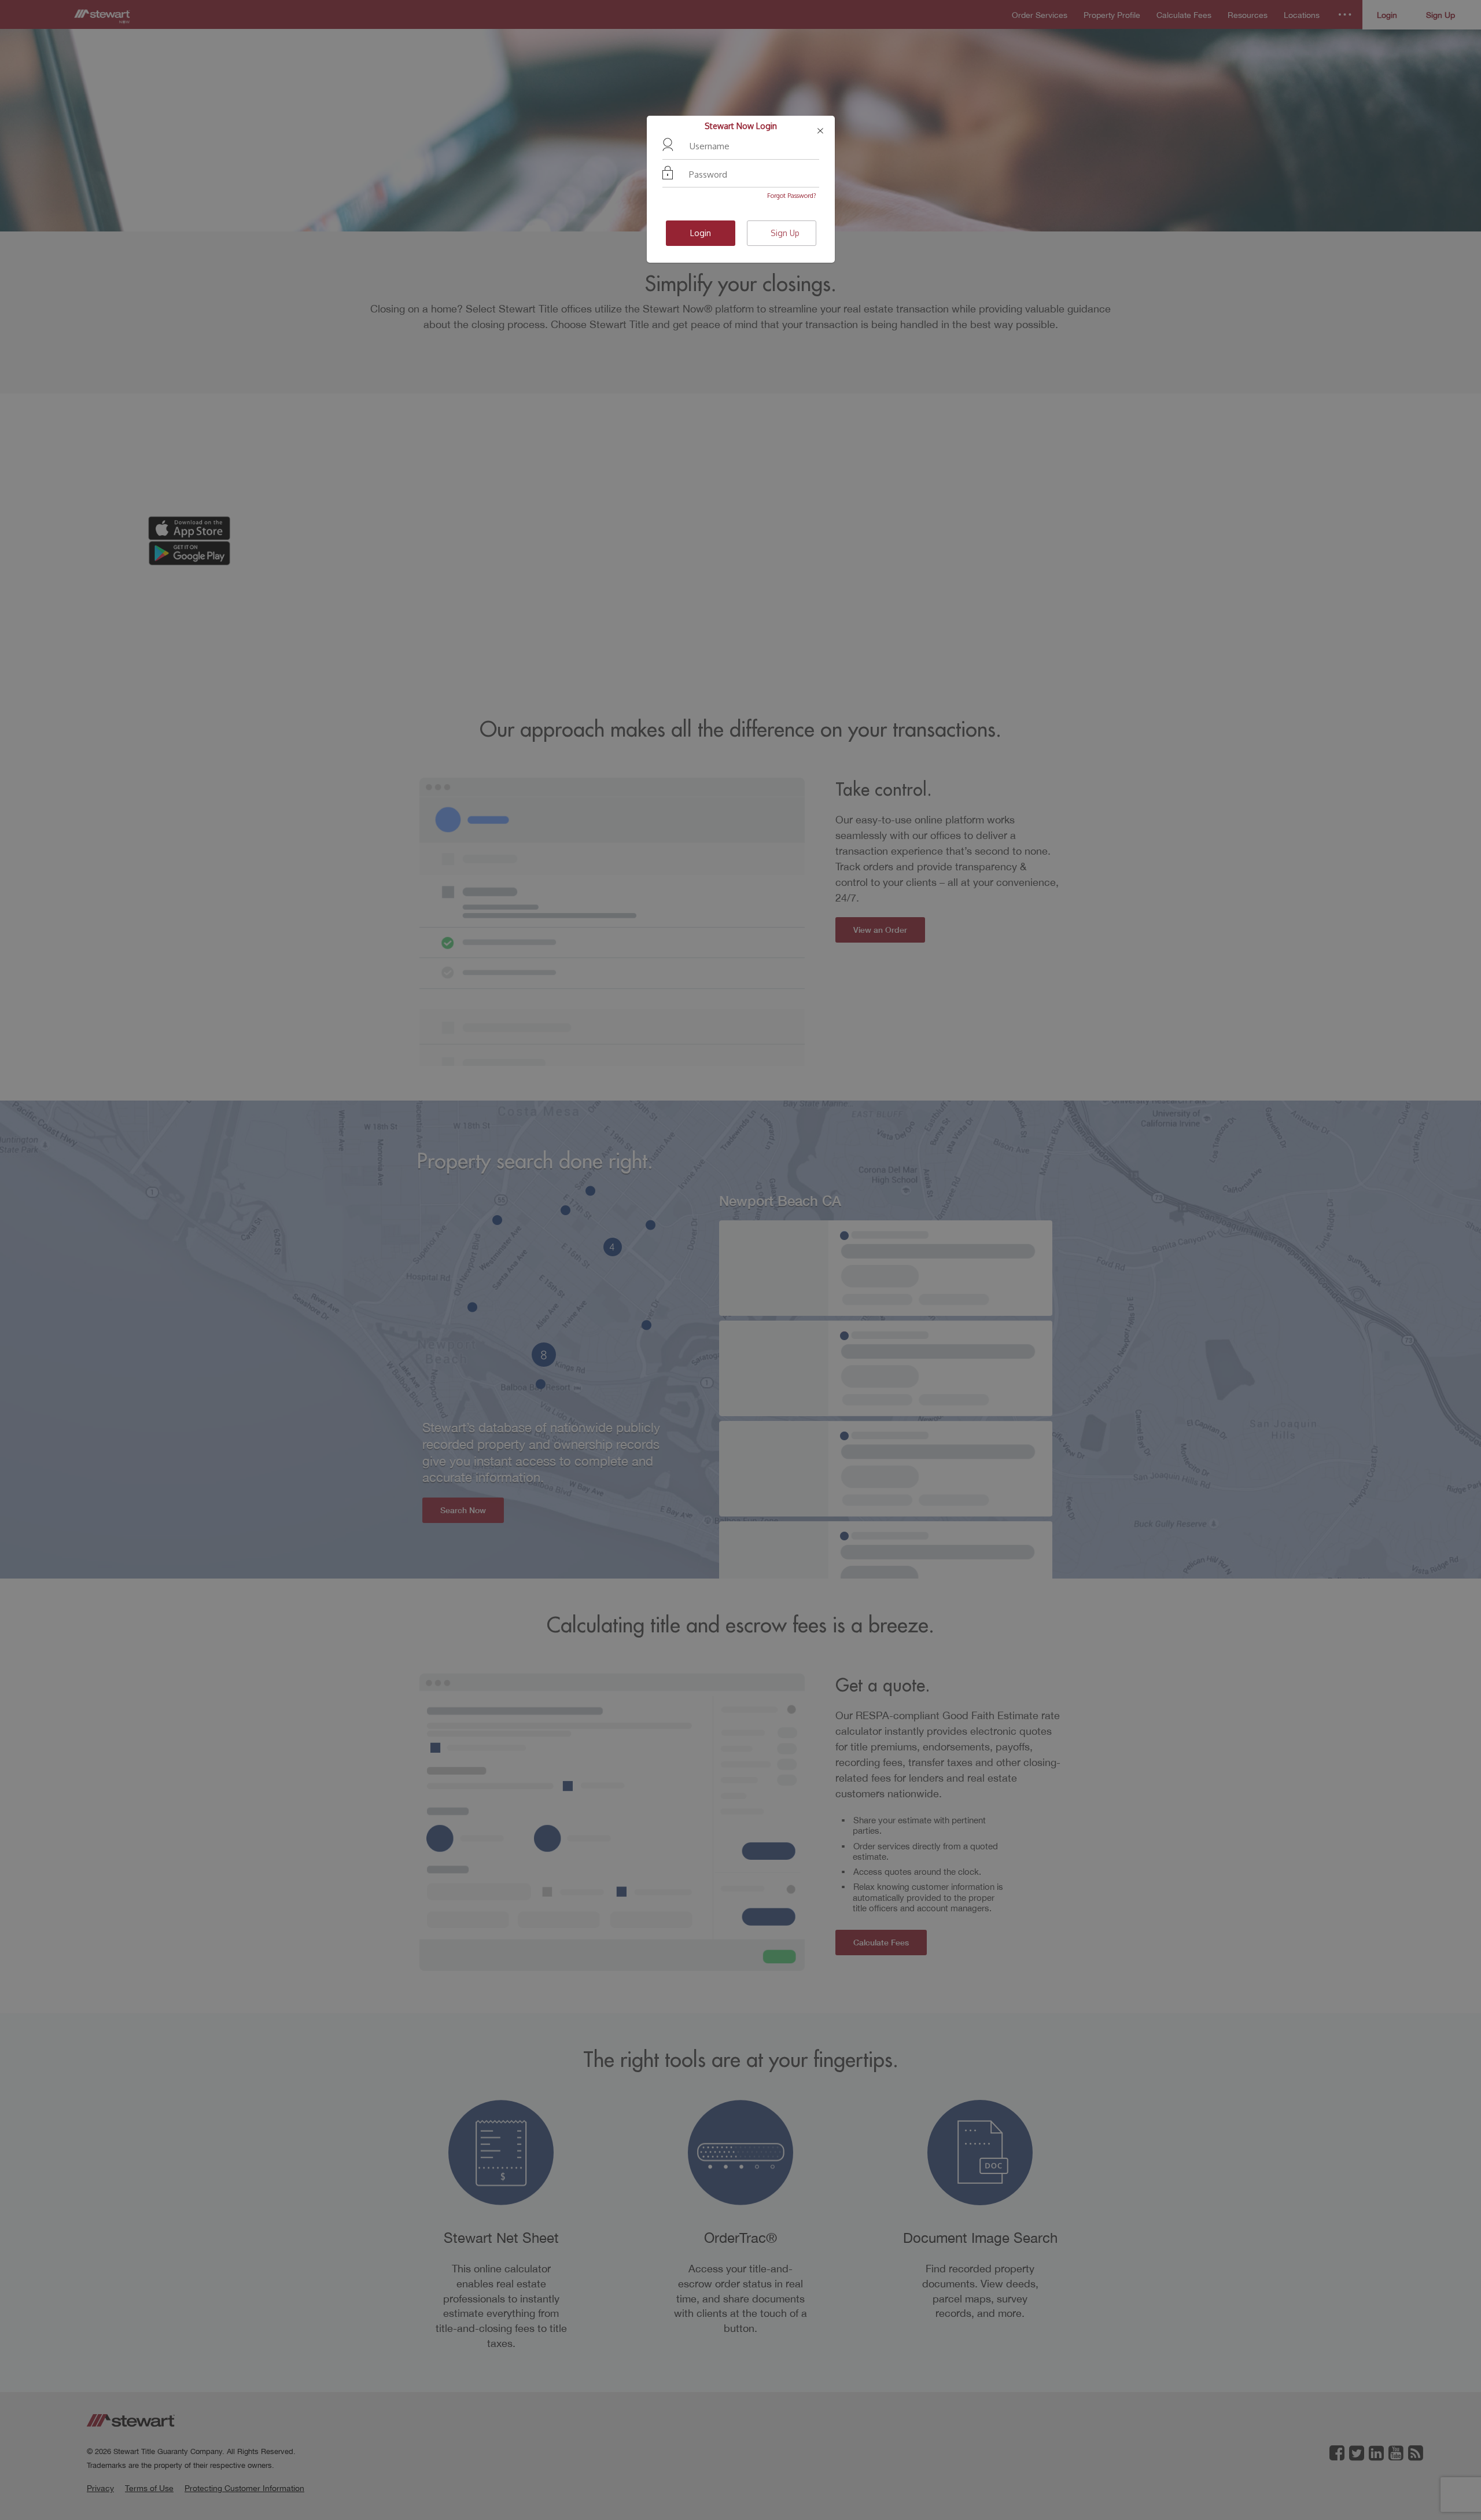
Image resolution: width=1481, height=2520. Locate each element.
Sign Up (785, 233)
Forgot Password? (792, 196)
